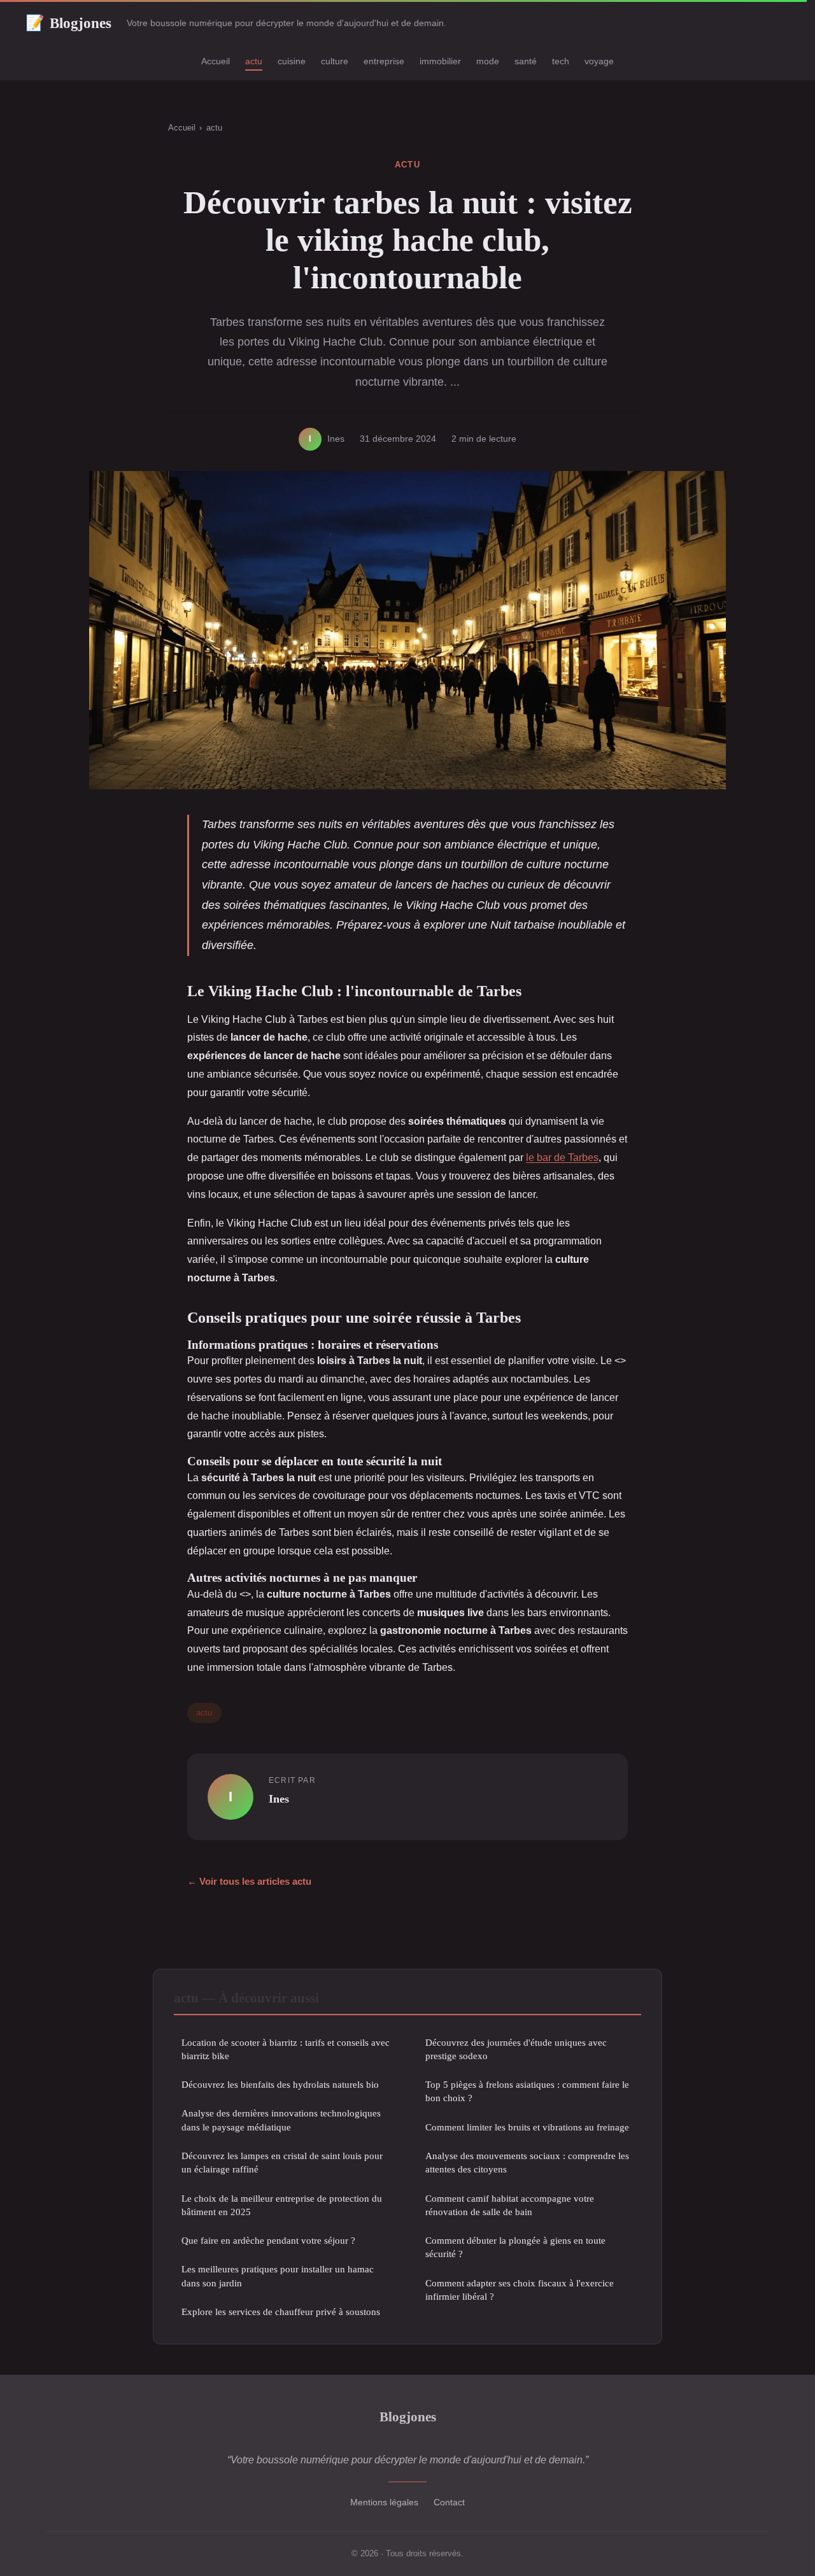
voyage (599, 61)
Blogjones (68, 23)
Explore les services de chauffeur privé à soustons (281, 2312)
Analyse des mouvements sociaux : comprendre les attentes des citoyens (527, 2162)
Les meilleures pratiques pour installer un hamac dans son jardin (278, 2276)
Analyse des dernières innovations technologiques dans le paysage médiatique (281, 2120)
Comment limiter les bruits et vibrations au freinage (527, 2127)
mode (488, 61)
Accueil (216, 61)
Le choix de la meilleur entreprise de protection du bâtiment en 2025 (282, 2205)
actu (254, 61)
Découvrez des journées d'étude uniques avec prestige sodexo (516, 2049)
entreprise (384, 61)
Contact (449, 2502)
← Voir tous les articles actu (249, 1881)
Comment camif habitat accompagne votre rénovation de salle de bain (510, 2205)
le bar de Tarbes (562, 1158)
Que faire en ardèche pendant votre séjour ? (268, 2240)
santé (526, 61)
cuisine (292, 61)
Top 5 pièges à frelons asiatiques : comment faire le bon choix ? (527, 2091)
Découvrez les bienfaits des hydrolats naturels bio (280, 2084)
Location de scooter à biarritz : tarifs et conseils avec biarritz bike (286, 2049)
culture (335, 61)
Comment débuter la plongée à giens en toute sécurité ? (515, 2247)
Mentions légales (384, 2502)
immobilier (440, 61)
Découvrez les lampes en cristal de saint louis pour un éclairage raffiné (282, 2162)
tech (561, 61)
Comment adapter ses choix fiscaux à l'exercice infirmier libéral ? (520, 2290)
